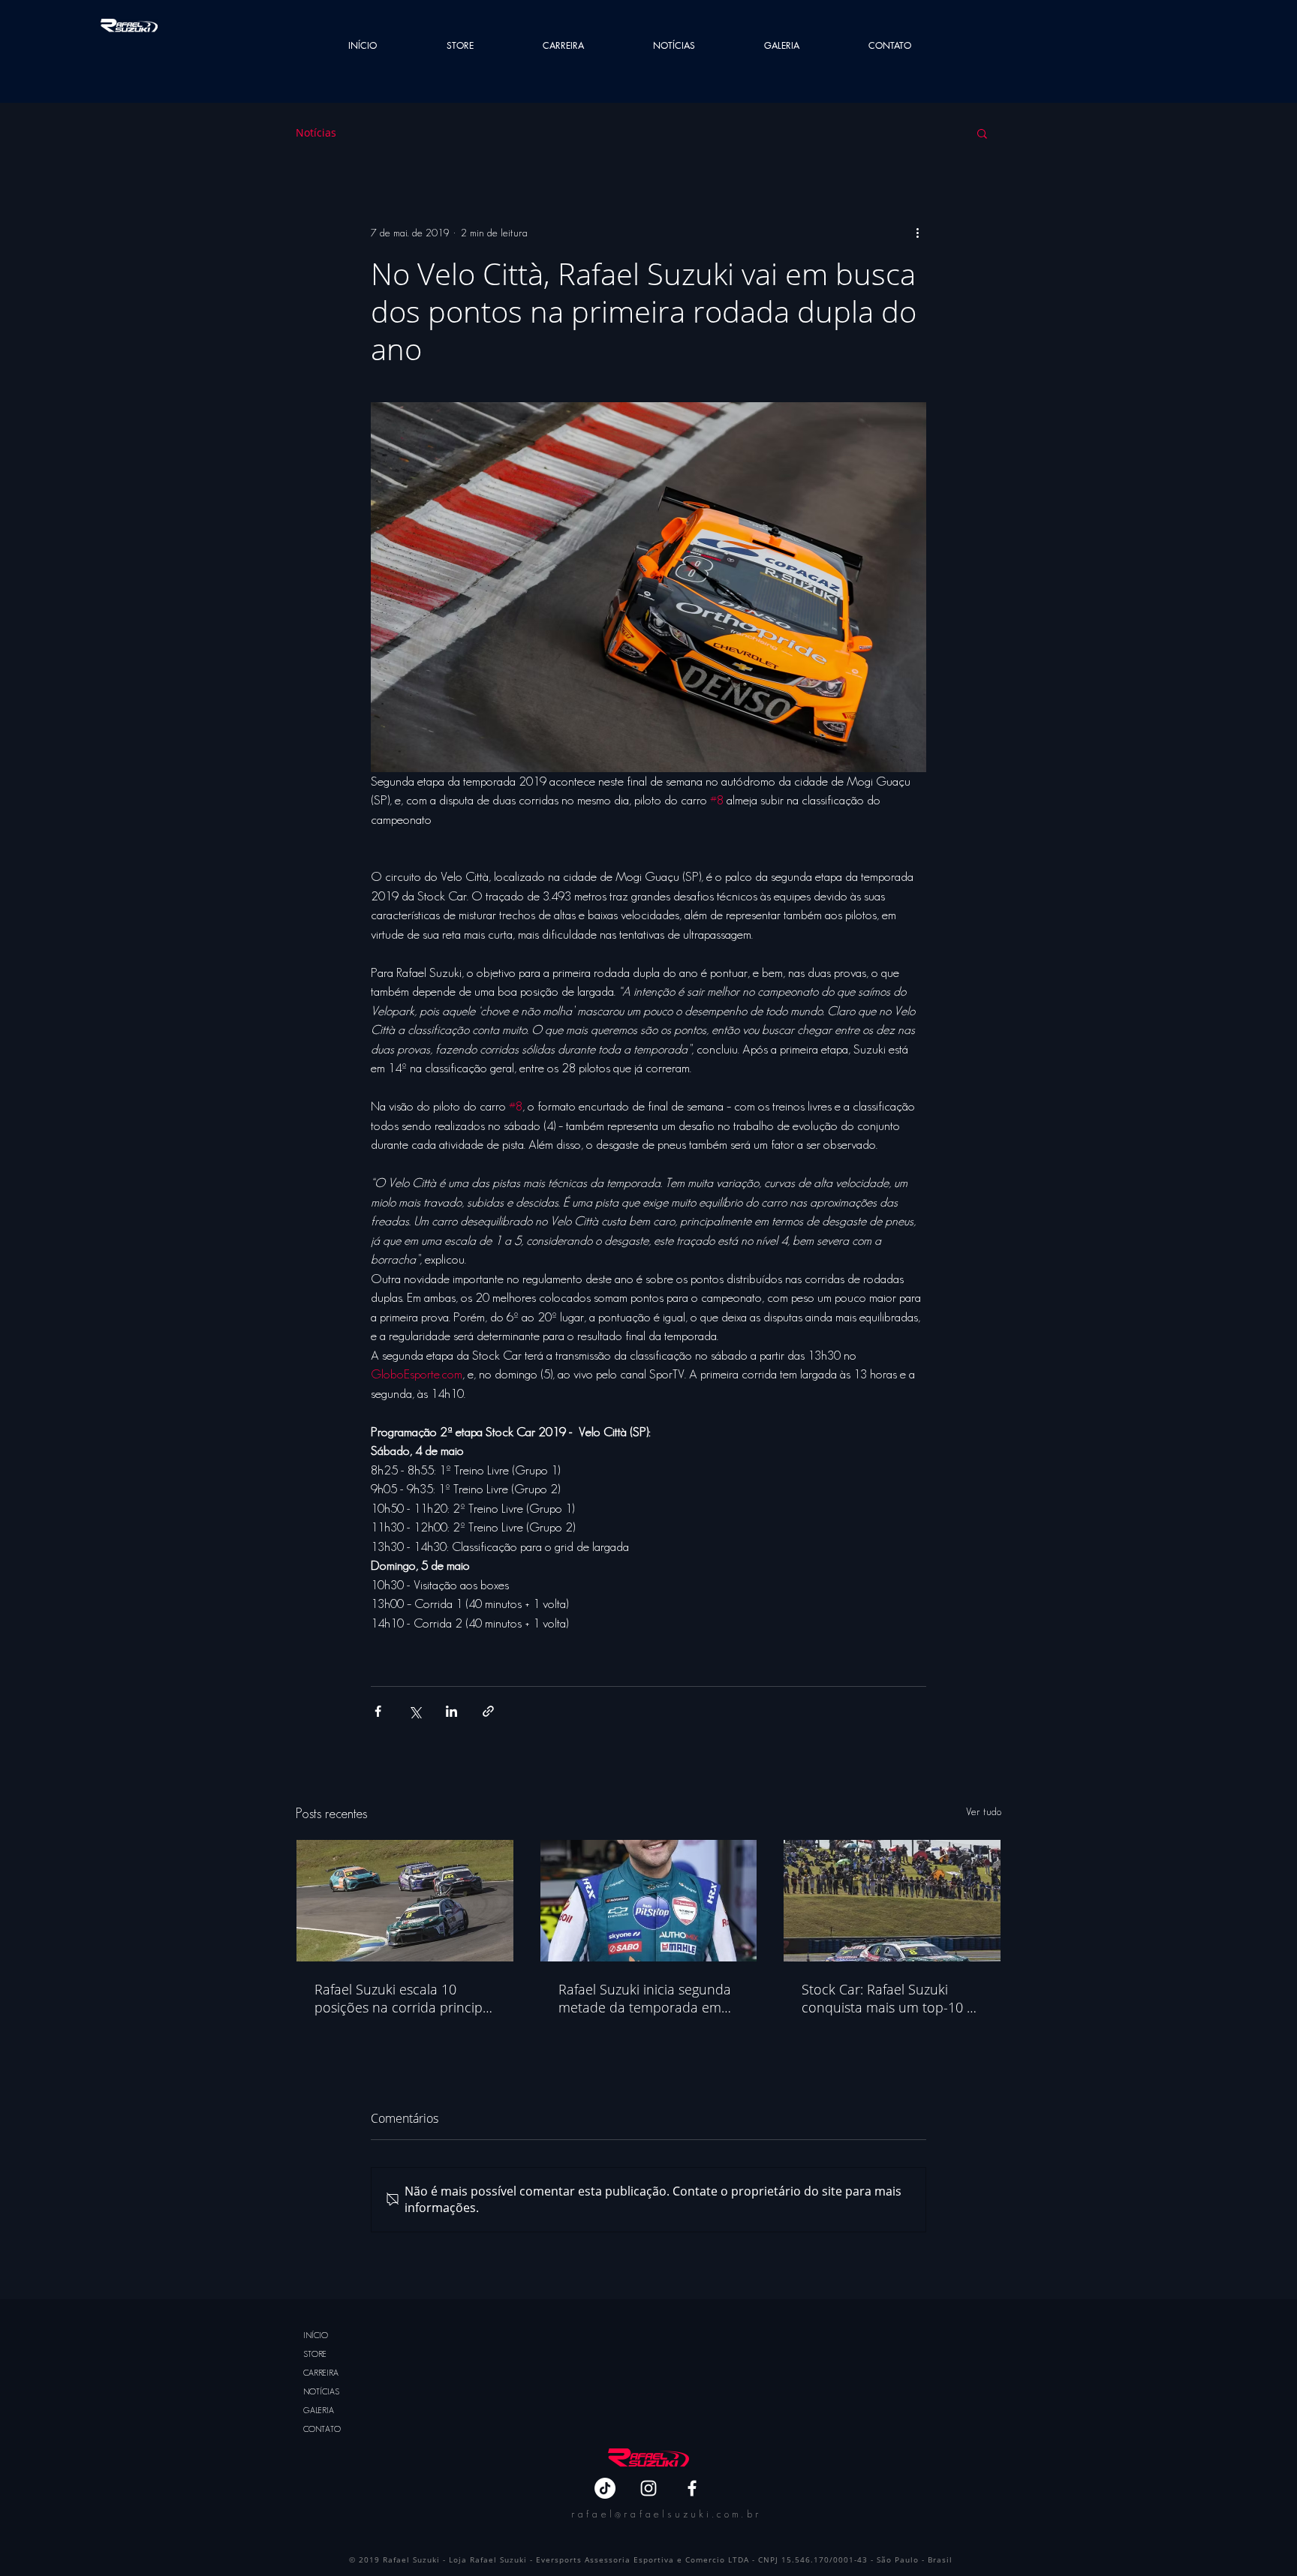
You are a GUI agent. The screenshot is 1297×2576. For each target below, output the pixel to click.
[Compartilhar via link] (488, 1711)
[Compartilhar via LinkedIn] (451, 1711)
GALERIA (319, 2410)
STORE (315, 2354)
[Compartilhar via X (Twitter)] (415, 1711)
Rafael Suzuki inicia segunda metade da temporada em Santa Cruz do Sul (645, 1998)
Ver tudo (984, 1811)
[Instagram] (648, 2488)
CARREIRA (321, 2373)
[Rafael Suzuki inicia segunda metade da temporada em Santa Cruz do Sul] (649, 1901)
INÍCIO (316, 2335)
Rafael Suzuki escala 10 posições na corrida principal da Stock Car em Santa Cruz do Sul (404, 1998)
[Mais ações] (917, 233)
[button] (982, 133)
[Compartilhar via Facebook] (378, 1711)
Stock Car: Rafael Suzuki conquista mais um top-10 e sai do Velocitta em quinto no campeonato (888, 1998)
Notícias (316, 132)
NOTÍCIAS (321, 2391)
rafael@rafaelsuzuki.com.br (667, 2514)
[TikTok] (605, 2488)
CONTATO (322, 2429)
